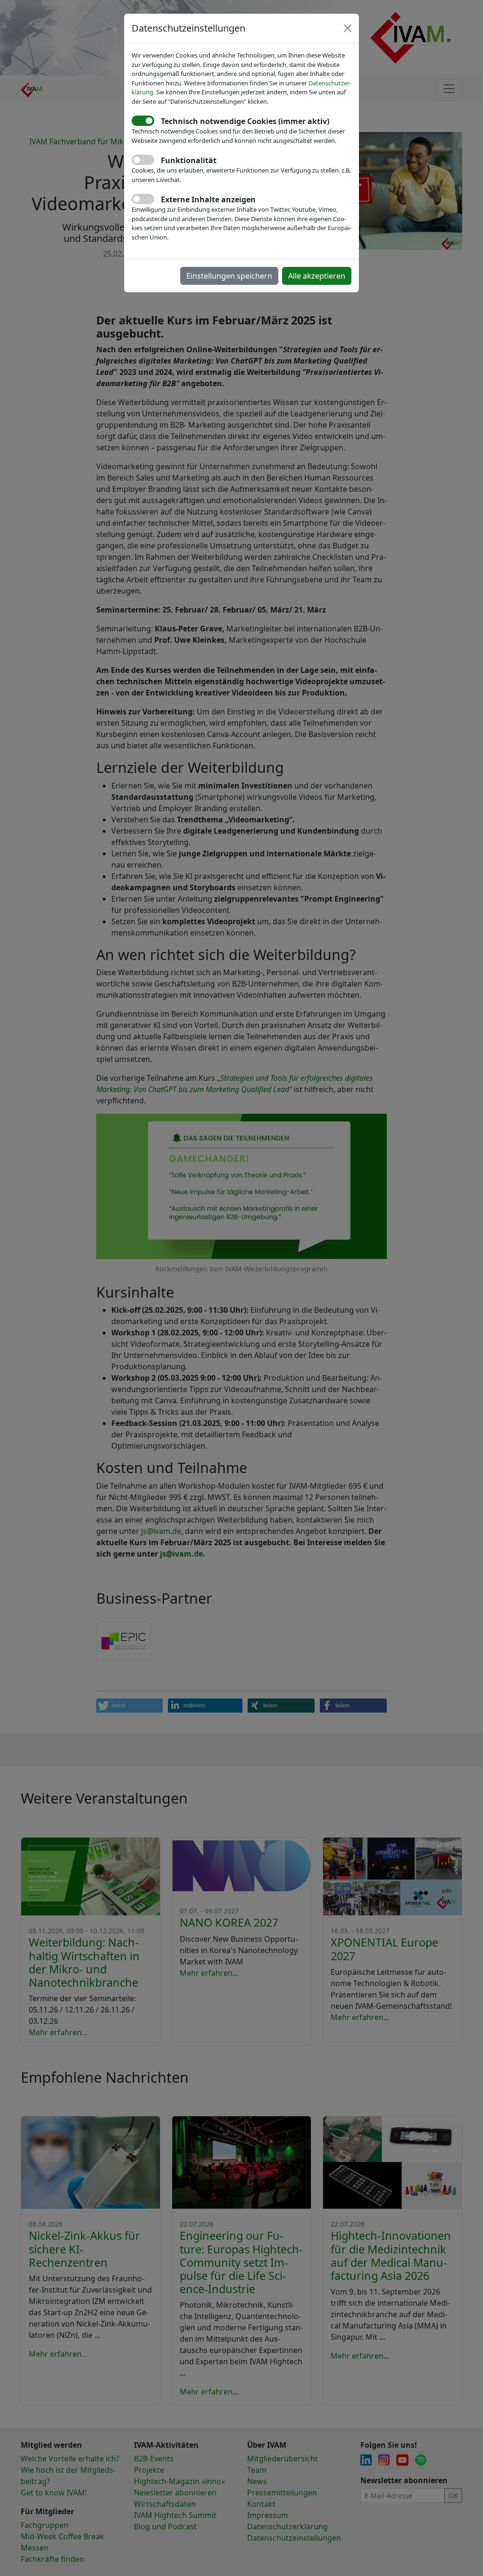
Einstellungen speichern (229, 276)
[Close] (348, 28)
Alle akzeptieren (317, 276)
